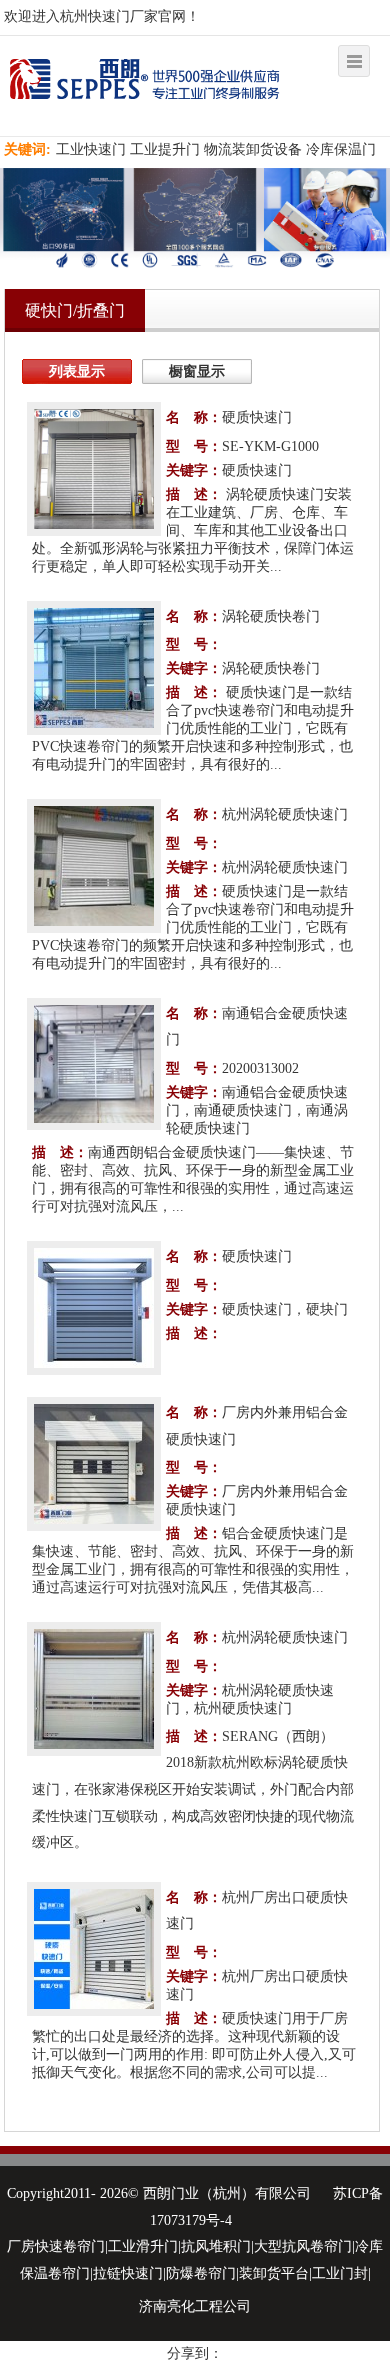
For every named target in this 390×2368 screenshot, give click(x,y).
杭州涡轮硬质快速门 (285, 814)
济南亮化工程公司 (195, 2306)
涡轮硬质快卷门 (271, 616)
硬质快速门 (257, 417)
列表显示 (77, 371)
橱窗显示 (197, 371)
